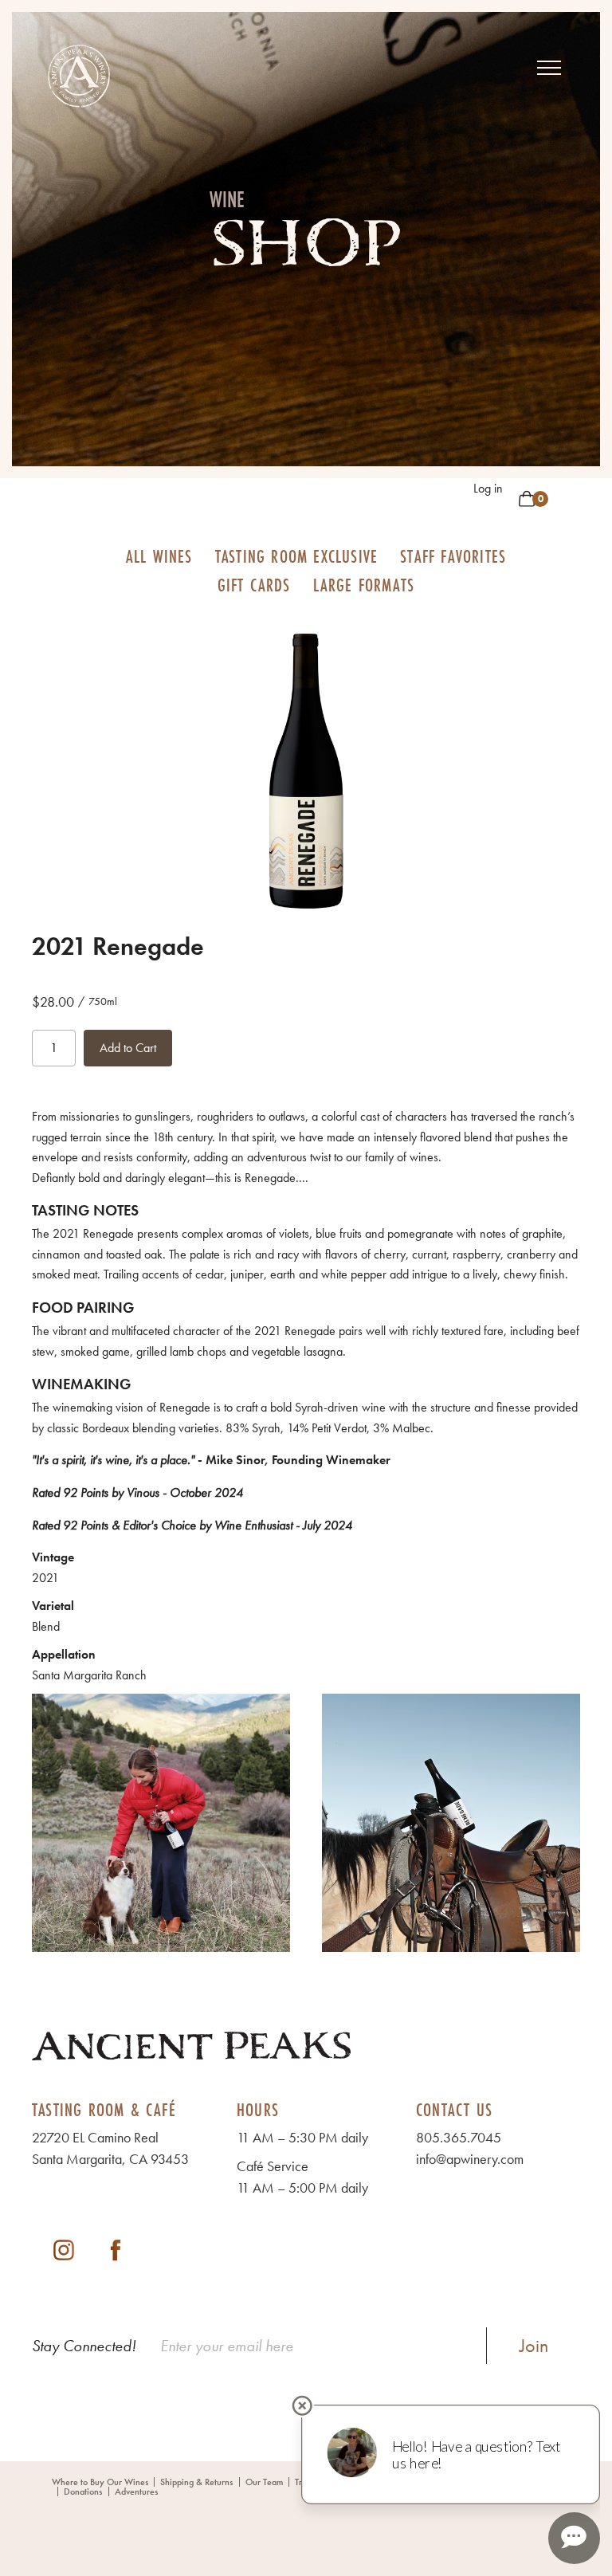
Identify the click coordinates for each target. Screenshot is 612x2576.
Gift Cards (254, 585)
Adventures (136, 2492)
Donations (83, 2492)
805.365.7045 (459, 2137)
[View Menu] (549, 68)
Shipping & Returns (196, 2482)
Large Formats (364, 585)
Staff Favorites (453, 556)
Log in (488, 488)
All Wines (159, 556)
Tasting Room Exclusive (296, 556)
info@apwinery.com (470, 2159)
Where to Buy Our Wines (100, 2482)
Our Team (264, 2482)
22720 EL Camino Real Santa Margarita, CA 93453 (110, 2148)
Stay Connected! (84, 2346)
